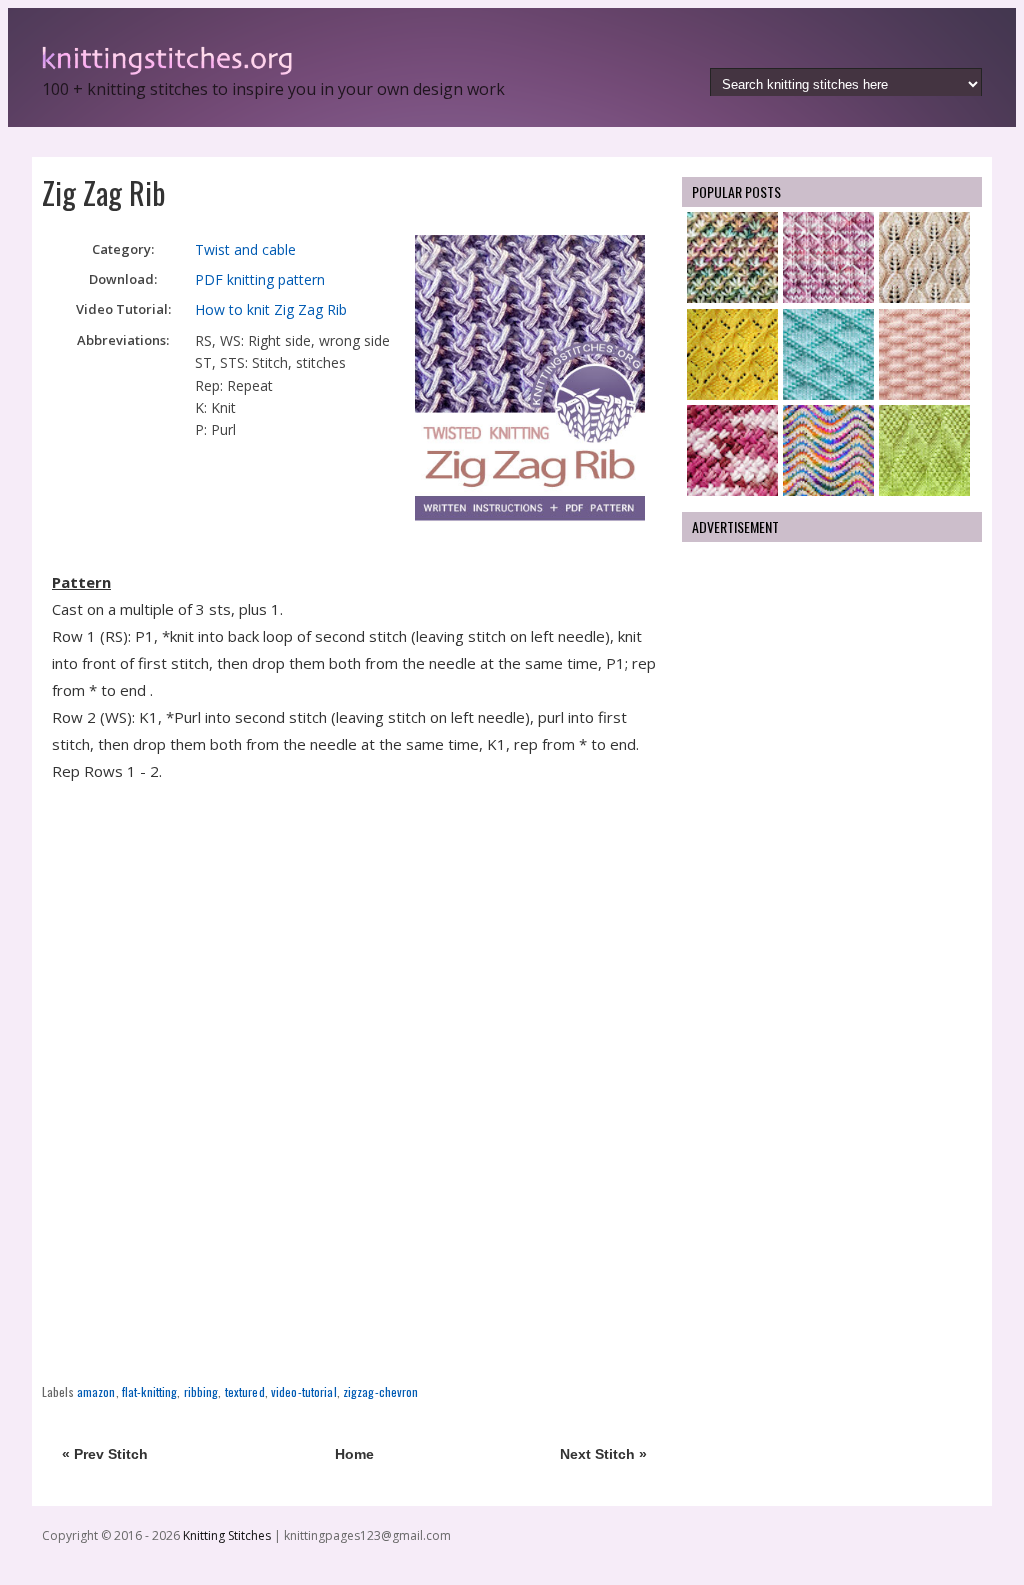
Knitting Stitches (228, 1535)
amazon (96, 1391)
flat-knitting (150, 1391)
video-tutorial (304, 1391)
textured (245, 1391)
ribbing (201, 1391)
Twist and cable (245, 249)
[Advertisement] (354, 930)
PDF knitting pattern (260, 279)
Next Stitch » (603, 1454)
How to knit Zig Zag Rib (271, 309)
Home (354, 1454)
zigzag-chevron (381, 1391)
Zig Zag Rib (103, 192)
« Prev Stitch (105, 1454)
